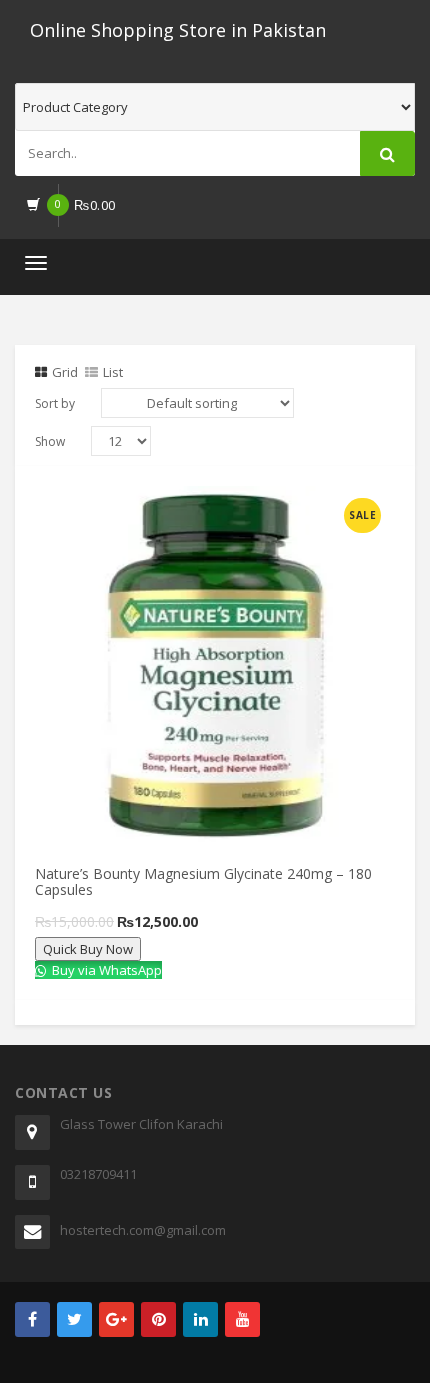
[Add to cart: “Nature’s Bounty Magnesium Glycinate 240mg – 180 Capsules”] (141, 509)
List (113, 372)
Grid (65, 372)
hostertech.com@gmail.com (143, 1230)
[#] (32, 1319)
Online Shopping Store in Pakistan (178, 30)
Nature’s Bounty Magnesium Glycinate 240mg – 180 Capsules (203, 881)
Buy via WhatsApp (105, 970)
